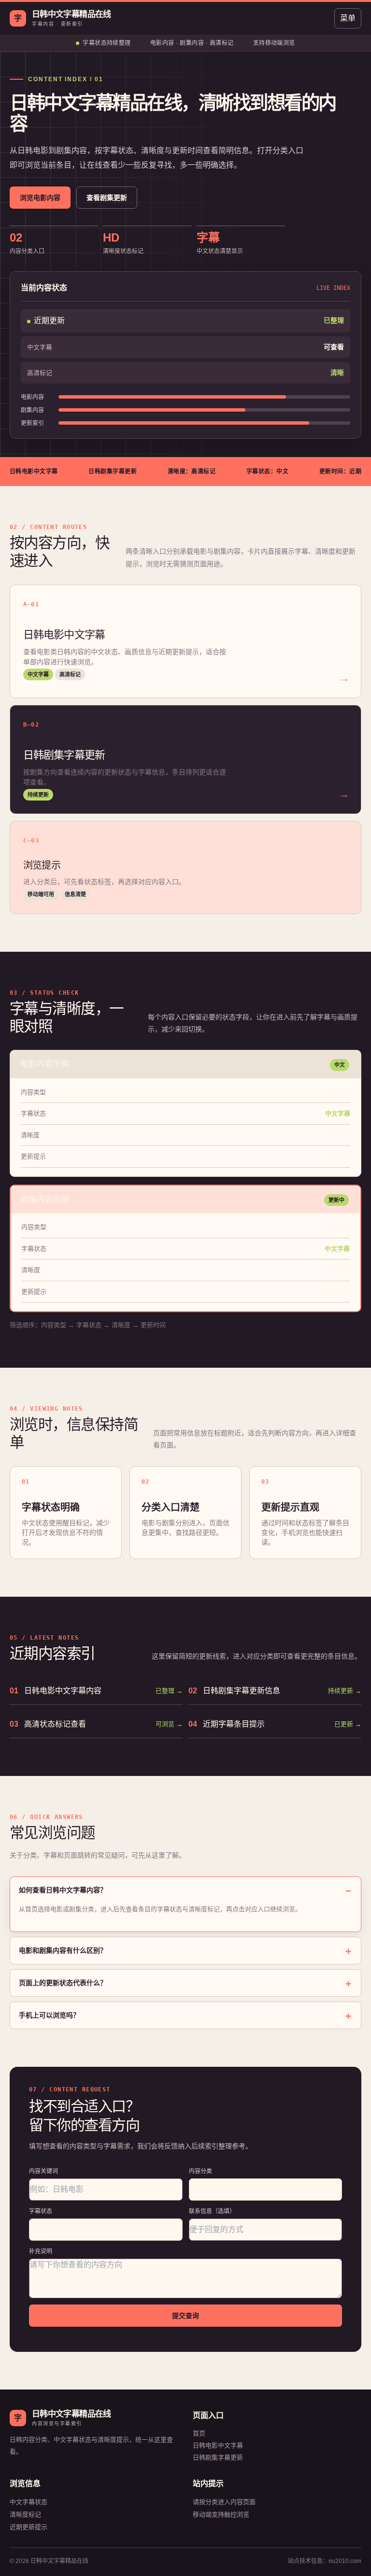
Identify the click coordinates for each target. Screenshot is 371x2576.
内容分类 (200, 2171)
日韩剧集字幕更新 (218, 2457)
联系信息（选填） (212, 2211)
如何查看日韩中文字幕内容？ (63, 1890)
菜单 (348, 18)
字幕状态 (41, 2211)
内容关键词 (43, 2171)
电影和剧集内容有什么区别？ (63, 1950)
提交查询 (185, 2316)
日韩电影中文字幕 (218, 2445)
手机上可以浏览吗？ (49, 2015)
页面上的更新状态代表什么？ (63, 1983)
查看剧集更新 (107, 198)
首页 (199, 2433)
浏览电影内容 (40, 198)
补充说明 (41, 2251)
